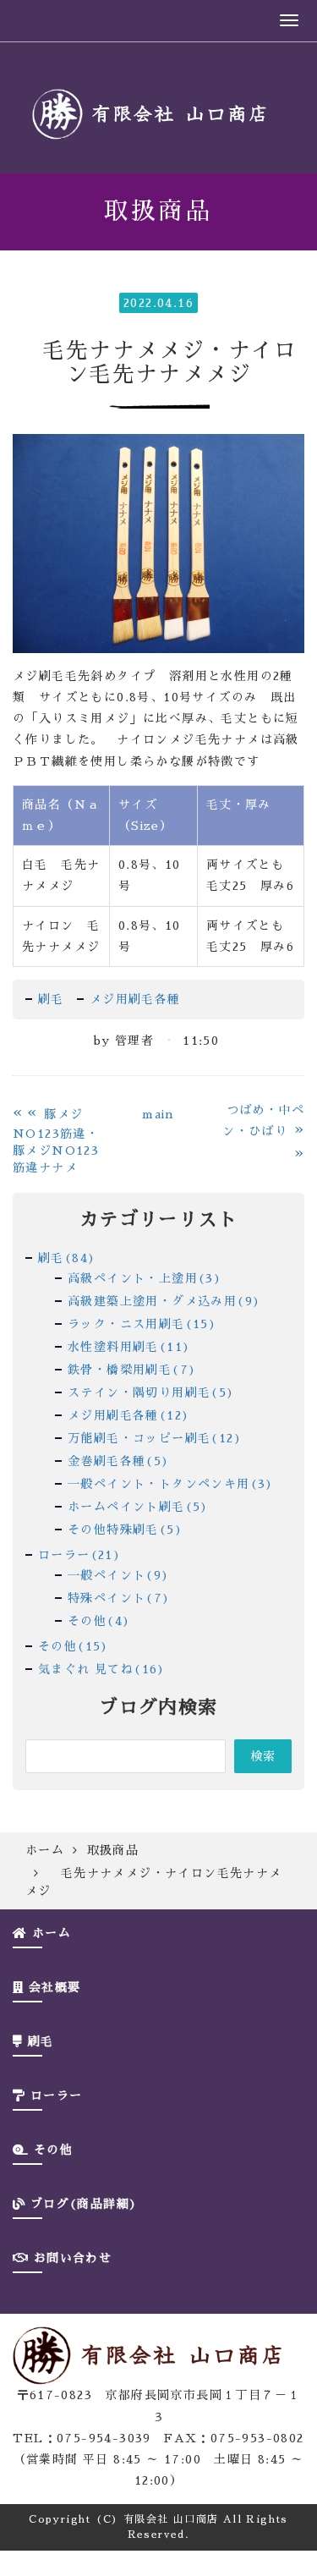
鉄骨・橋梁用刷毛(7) (132, 1370)
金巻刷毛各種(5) (119, 1461)
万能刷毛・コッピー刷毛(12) (155, 1438)
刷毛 (51, 999)
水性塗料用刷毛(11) (129, 1347)
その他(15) (74, 1646)
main (158, 1114)
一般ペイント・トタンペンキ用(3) (171, 1484)
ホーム (45, 1850)
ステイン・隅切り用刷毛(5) (151, 1392)
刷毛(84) (67, 1258)
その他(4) (99, 1621)
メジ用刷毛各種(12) (128, 1415)
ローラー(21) (79, 1555)
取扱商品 (113, 1850)
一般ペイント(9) (119, 1575)
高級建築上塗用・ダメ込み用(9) (164, 1301)
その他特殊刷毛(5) (125, 1530)
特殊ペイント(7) (119, 1598)
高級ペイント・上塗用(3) (145, 1278)
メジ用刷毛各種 (135, 999)
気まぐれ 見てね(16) (102, 1669)
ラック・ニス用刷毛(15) (142, 1324)
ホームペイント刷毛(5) (138, 1507)
